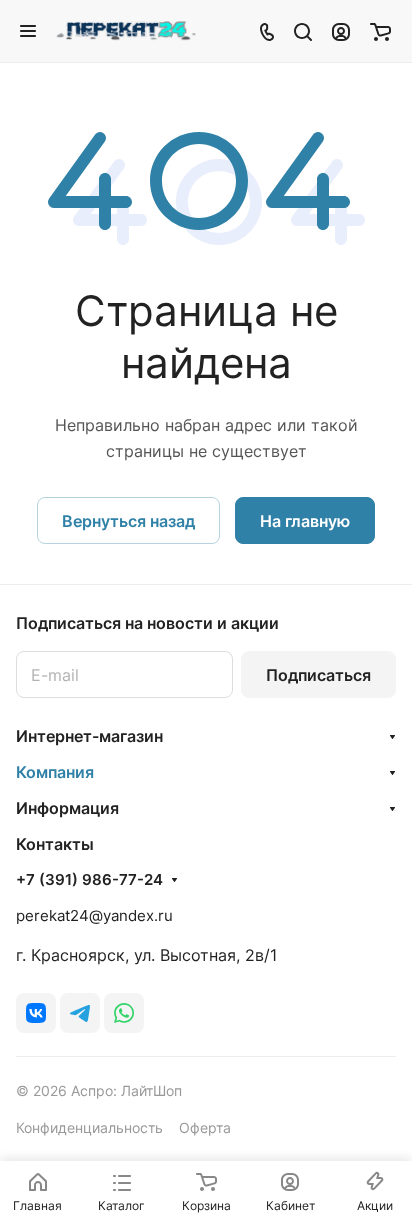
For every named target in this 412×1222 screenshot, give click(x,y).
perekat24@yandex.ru (94, 915)
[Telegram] (80, 1013)
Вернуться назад (128, 521)
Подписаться (318, 675)
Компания (55, 772)
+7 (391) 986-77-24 (89, 880)
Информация (67, 808)
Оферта (205, 1127)
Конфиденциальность (89, 1127)
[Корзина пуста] (380, 31)
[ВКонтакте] (36, 1013)
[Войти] (341, 31)
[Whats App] (124, 1013)
